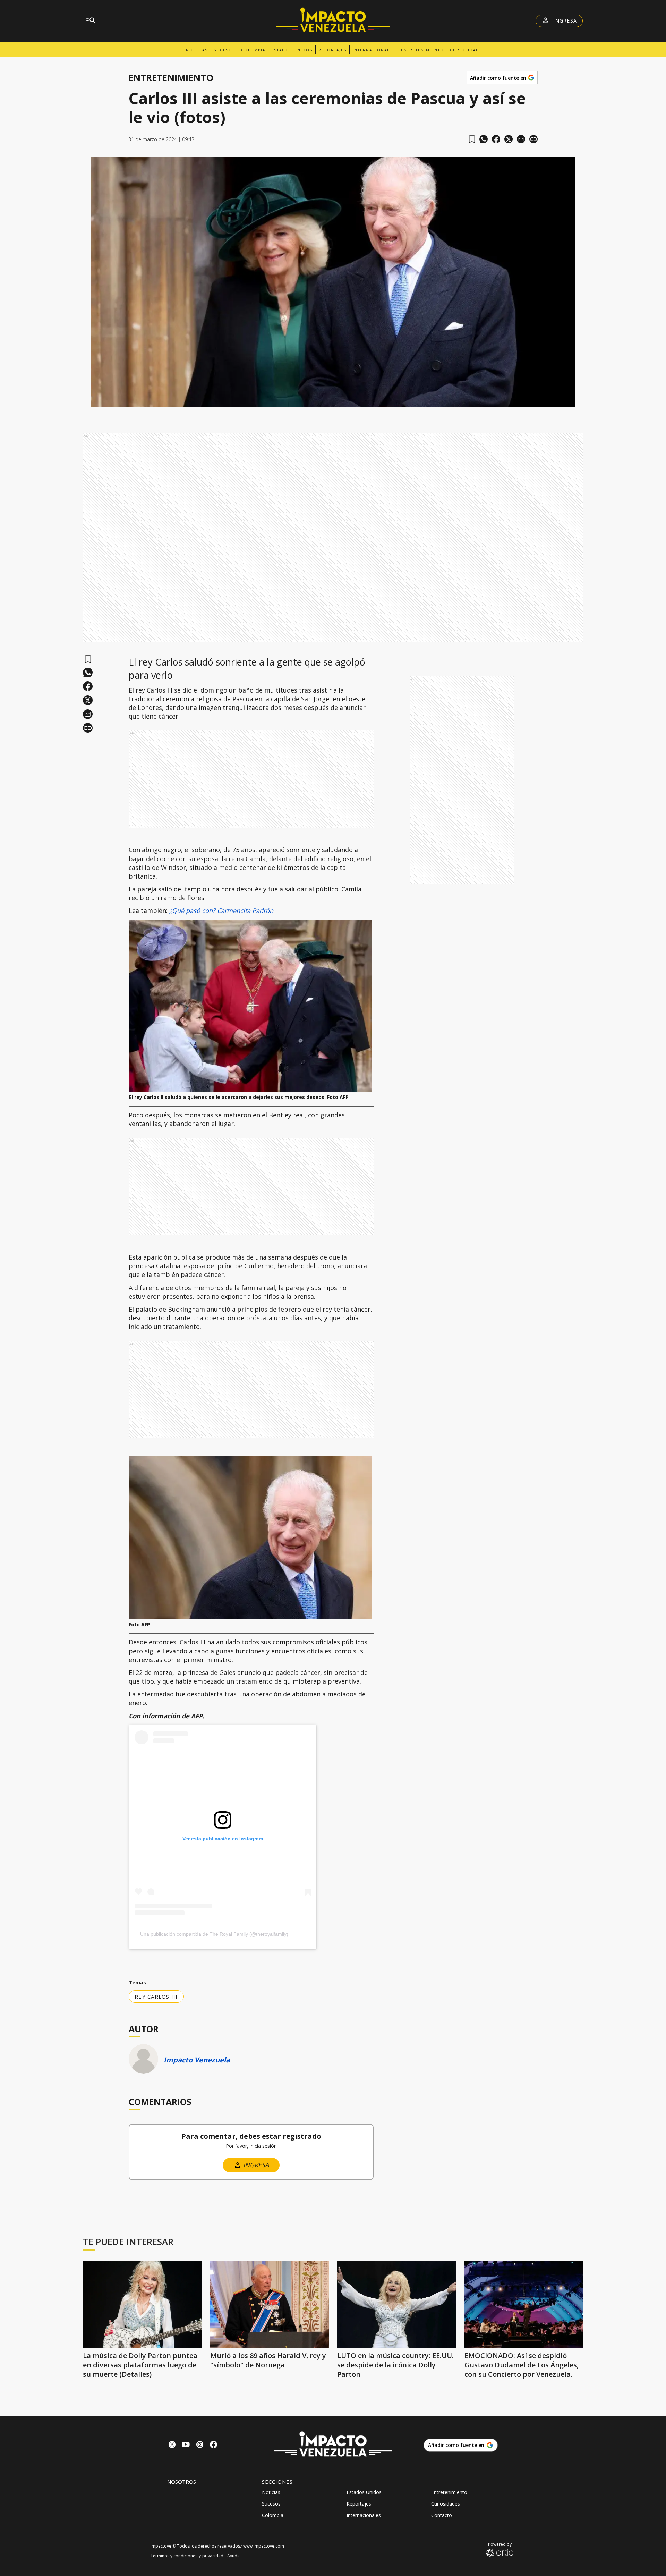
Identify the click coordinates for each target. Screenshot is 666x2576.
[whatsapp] (484, 139)
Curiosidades (467, 50)
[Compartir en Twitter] (509, 139)
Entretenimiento (422, 50)
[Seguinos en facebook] (214, 2445)
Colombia (253, 50)
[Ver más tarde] (472, 139)
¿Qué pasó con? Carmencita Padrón (221, 910)
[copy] (533, 139)
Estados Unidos (292, 50)
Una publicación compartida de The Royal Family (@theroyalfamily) (214, 1934)
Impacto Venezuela (197, 2060)
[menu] (91, 21)
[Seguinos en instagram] (200, 2445)
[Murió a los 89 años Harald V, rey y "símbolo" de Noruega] (270, 2305)
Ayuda (233, 2556)
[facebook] (496, 139)
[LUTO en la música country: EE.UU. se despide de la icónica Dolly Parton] (397, 2305)
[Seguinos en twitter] (172, 2445)
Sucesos (224, 50)
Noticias (197, 50)
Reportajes (332, 50)
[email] (521, 139)
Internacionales (374, 50)
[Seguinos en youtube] (186, 2445)
